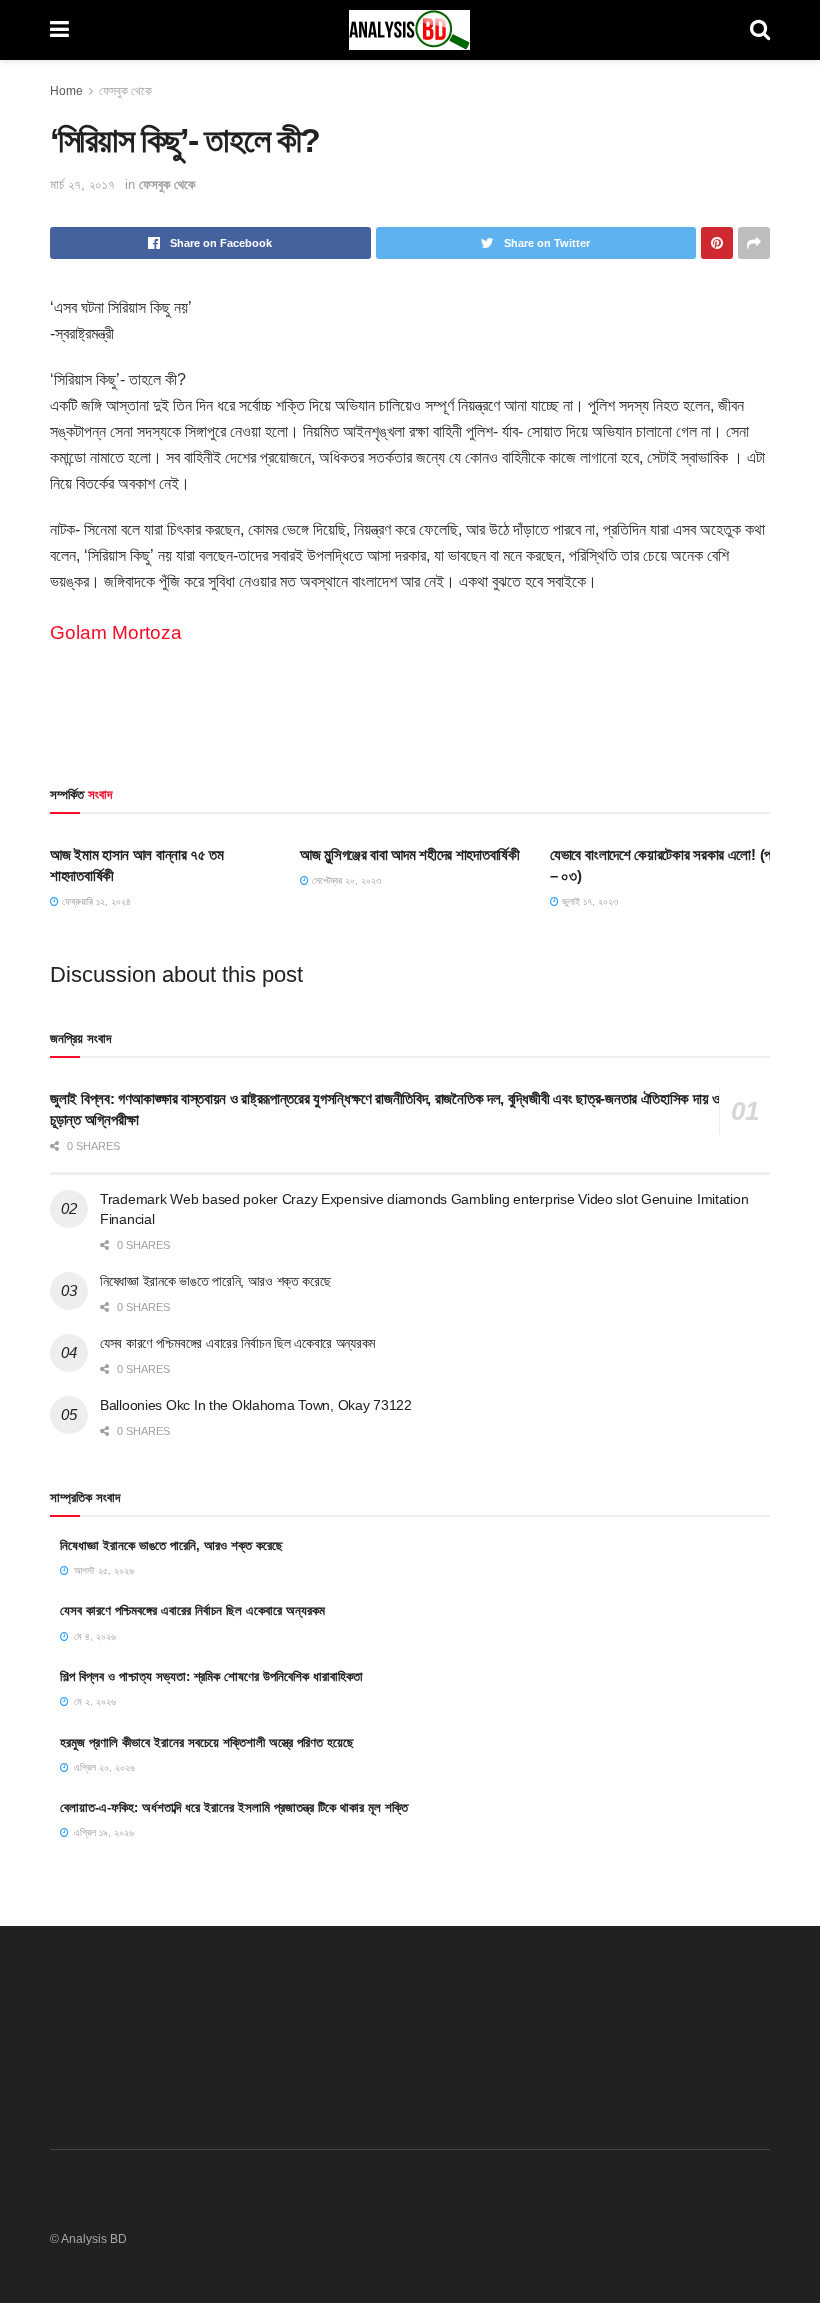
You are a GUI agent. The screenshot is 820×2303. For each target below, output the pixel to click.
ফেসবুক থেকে (125, 91)
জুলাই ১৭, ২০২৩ (588, 901)
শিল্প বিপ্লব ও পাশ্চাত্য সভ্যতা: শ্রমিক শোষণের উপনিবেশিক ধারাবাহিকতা (211, 1676)
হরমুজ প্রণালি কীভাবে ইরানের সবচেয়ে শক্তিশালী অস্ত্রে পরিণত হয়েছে (207, 1742)
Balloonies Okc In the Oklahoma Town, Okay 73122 (256, 1405)
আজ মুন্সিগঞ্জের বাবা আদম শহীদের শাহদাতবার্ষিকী (410, 854)
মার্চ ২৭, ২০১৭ (82, 184)
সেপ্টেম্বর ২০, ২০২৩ (345, 880)
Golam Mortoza (116, 632)
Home (66, 91)
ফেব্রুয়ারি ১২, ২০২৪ (95, 901)
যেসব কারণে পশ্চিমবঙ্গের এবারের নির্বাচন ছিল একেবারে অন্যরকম (237, 1343)
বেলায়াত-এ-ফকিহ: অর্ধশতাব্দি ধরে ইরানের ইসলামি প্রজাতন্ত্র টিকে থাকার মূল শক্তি (234, 1807)
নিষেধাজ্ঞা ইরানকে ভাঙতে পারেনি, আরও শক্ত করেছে (215, 1281)
